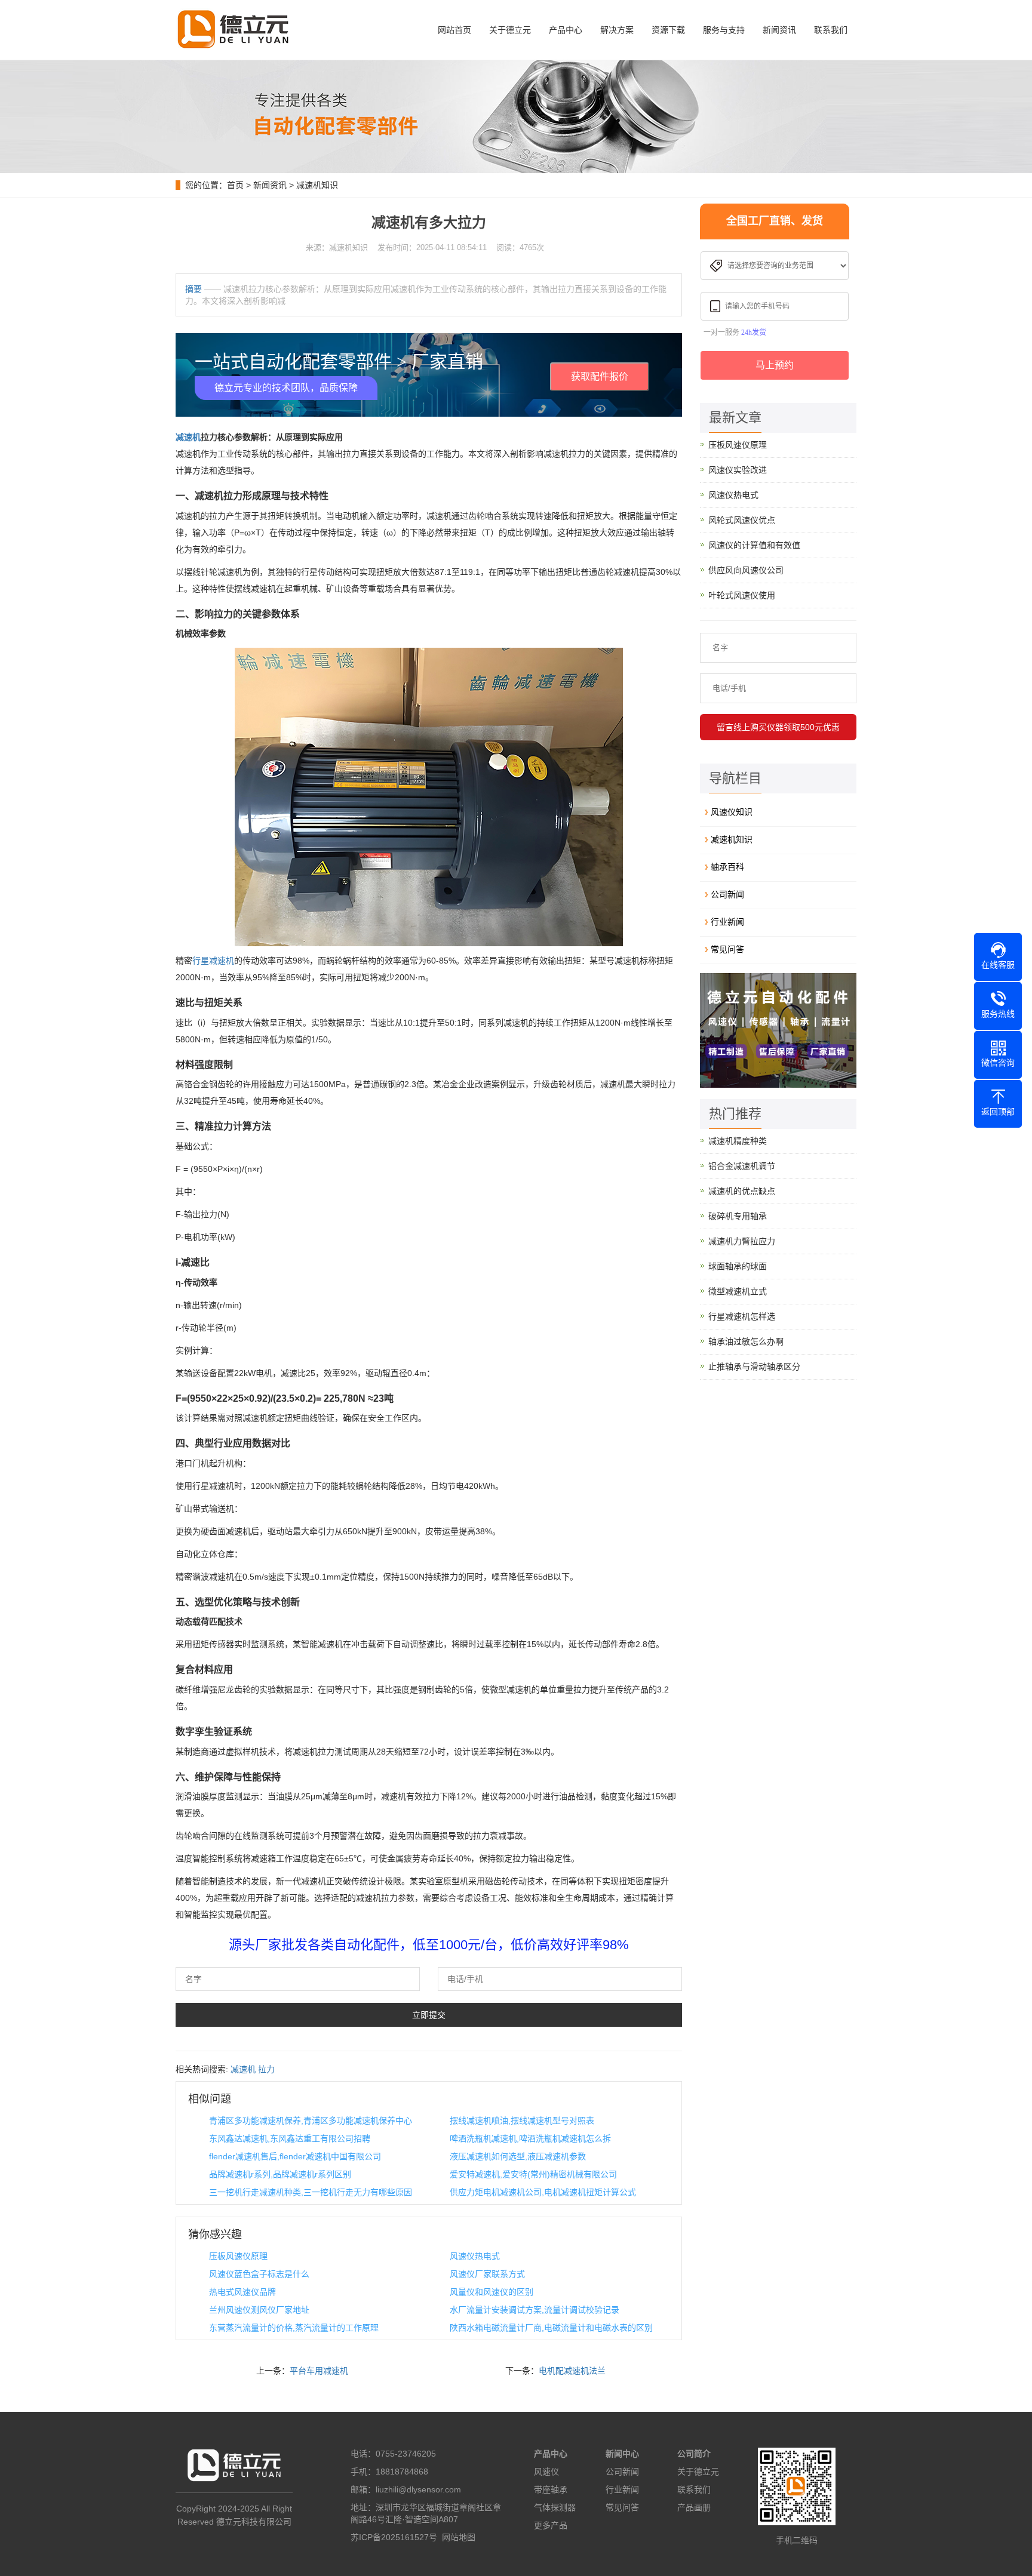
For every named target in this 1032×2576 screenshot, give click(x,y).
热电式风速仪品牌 (242, 2292)
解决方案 (617, 30)
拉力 (266, 2069)
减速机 (188, 437)
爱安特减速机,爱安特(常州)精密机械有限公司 (533, 2174)
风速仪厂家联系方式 (487, 2274)
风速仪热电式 (475, 2256)
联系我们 (831, 30)
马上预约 (775, 365)
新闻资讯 (779, 30)
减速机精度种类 (738, 1141)
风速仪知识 (732, 812)
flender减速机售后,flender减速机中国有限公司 (295, 2156)
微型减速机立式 (738, 1291)
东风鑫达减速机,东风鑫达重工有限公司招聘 (290, 2138)
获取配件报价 (600, 376)
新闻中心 (622, 2454)
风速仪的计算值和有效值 (754, 545)
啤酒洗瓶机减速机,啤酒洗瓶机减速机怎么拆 (530, 2138)
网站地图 (459, 2537)
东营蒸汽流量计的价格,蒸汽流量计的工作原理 (294, 2328)
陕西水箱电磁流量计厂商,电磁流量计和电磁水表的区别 (551, 2328)
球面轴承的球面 (738, 1266)
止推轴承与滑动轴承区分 (754, 1367)
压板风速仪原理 (238, 2256)
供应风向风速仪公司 (746, 570)
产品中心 (566, 30)
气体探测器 (555, 2507)
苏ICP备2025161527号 (394, 2537)
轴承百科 (727, 867)
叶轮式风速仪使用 (742, 595)
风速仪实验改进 (738, 470)
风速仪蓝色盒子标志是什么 (259, 2274)
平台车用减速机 (319, 2371)
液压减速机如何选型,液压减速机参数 (518, 2156)
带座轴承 (551, 2489)
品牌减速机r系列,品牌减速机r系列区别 (280, 2174)
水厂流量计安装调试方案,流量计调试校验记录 (535, 2310)
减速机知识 (317, 185)
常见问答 (727, 949)
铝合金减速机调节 (742, 1166)
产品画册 (694, 2507)
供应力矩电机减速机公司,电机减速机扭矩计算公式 (543, 2192)
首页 (235, 185)
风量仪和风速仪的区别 (492, 2292)
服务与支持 (724, 30)
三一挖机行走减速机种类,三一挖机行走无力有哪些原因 (311, 2192)
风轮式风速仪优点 (742, 520)
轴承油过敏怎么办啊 (746, 1341)
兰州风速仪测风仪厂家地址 (259, 2310)
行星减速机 (213, 961)
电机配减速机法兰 (572, 2371)
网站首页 (454, 30)
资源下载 (668, 30)
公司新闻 (727, 894)
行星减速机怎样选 (742, 1316)
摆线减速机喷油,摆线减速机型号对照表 (522, 2120)
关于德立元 (510, 30)
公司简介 (694, 2454)
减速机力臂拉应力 (742, 1241)
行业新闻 (727, 922)
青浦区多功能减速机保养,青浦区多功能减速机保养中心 (311, 2120)
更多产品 (551, 2525)
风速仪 (546, 2472)
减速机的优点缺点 (742, 1191)
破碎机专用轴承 (738, 1216)
